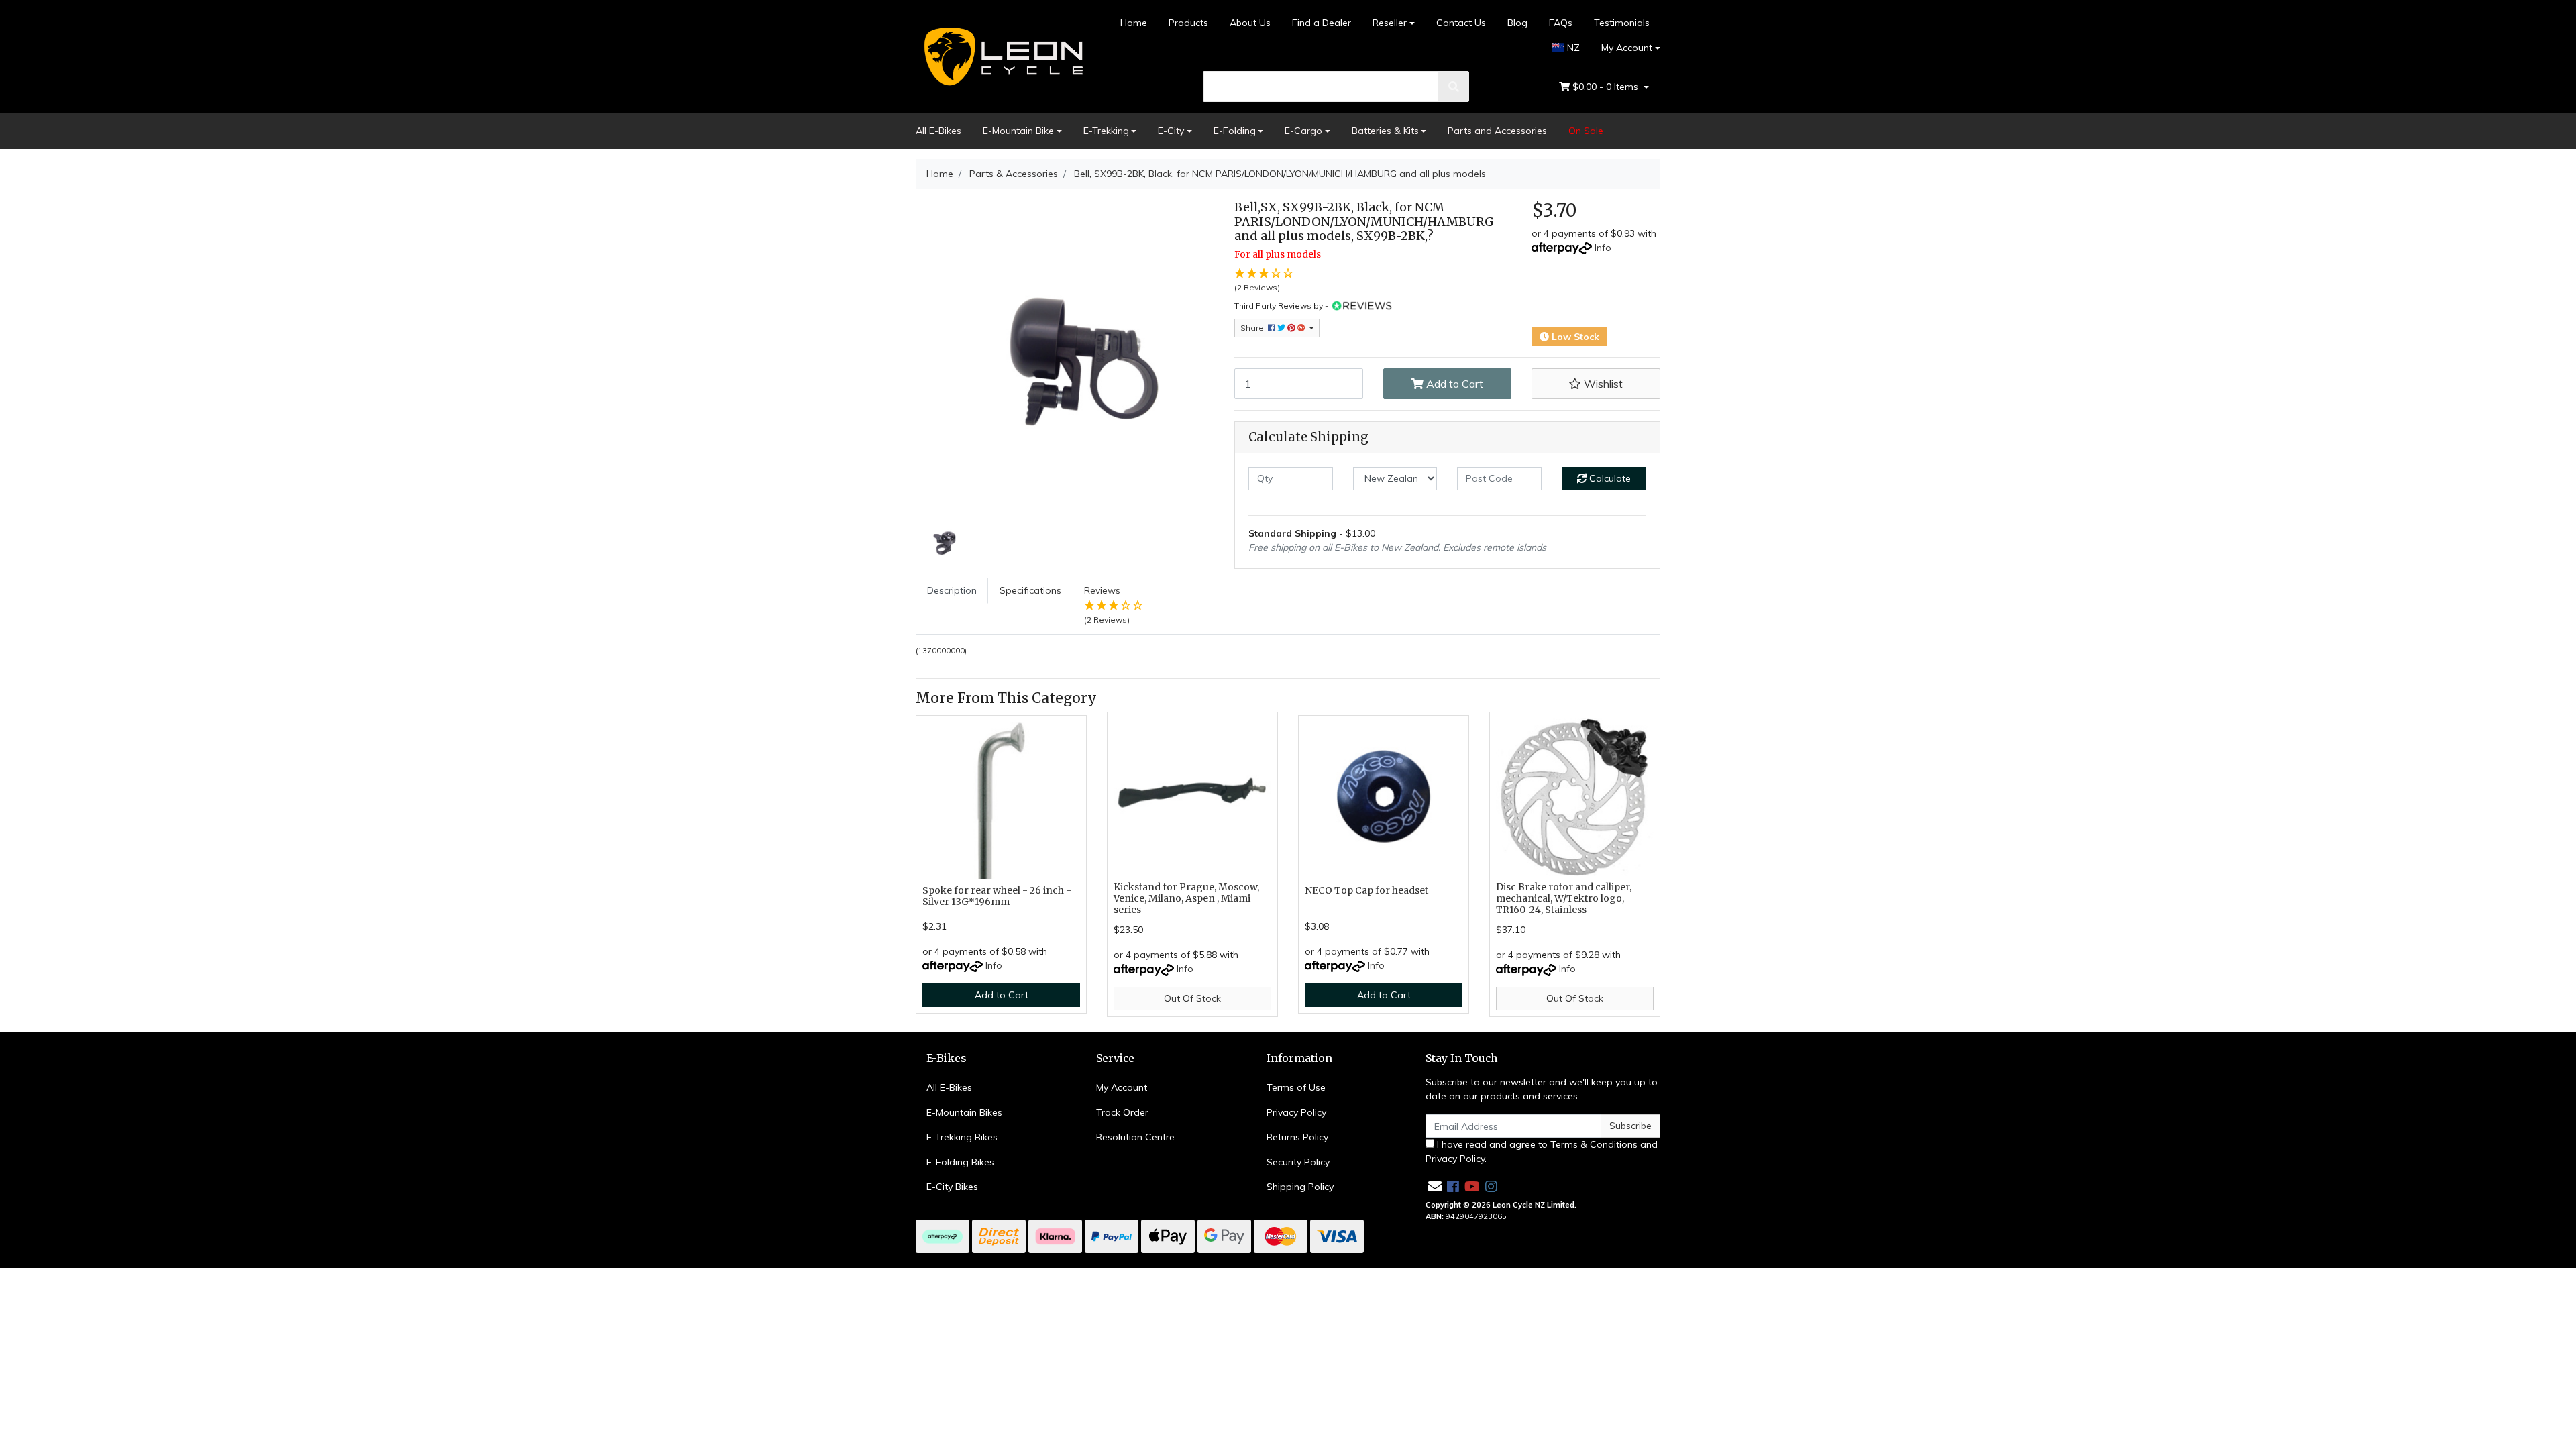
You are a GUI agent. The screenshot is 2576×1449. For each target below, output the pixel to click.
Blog (1517, 23)
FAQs (1561, 23)
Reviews (1107, 604)
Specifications (1030, 590)
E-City (1171, 131)
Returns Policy (1297, 1137)
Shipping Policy (1300, 1187)
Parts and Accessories (1497, 131)
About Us (1250, 23)
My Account (1627, 48)
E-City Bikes (952, 1187)
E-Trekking (1106, 131)
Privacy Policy (1296, 1112)
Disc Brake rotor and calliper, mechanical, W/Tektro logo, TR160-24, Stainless (1564, 898)
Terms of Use (1296, 1087)
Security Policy (1298, 1162)
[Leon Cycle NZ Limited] (1001, 56)
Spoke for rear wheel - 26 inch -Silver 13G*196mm (997, 896)
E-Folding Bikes (960, 1162)
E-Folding (1235, 131)
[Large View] (946, 541)
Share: (1254, 328)
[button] (1596, 384)
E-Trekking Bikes (962, 1137)
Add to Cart (1453, 384)
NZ (1572, 48)
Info (1603, 248)
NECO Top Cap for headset (1366, 890)
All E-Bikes (938, 131)
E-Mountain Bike (1018, 131)
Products (1188, 23)
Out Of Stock (1192, 998)
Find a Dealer (1322, 23)
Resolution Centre (1135, 1137)
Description (952, 590)
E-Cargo (1303, 131)
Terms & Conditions (1594, 1144)
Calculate (1609, 478)
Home (1134, 23)
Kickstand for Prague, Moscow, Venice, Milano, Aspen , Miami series (1186, 898)
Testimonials (1622, 23)
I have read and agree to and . (1542, 1151)
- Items (1607, 87)
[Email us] (1435, 1186)
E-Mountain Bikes (964, 1112)
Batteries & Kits (1385, 131)
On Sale (1586, 131)
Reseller (1390, 23)
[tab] (952, 606)
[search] (1454, 87)
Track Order (1122, 1112)
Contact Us (1461, 23)
